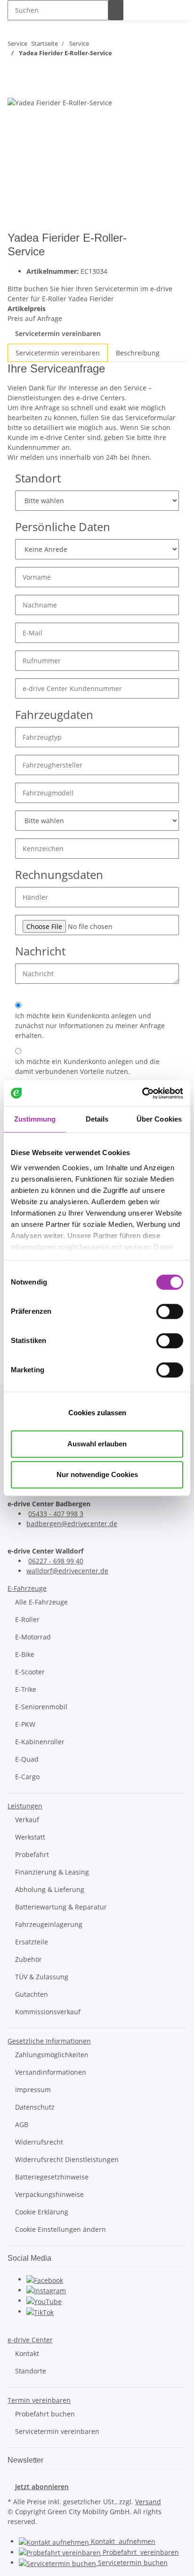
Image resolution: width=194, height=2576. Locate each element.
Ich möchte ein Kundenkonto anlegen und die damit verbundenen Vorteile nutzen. (87, 1066)
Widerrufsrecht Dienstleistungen (67, 2159)
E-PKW (25, 1724)
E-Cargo (27, 1777)
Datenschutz (35, 2107)
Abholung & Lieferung (50, 1889)
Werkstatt (30, 1837)
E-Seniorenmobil (41, 1707)
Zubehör (28, 1959)
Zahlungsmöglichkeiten (52, 2055)
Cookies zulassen (97, 1413)
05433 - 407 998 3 (56, 1514)
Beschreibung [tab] (138, 353)
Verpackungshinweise (49, 2194)
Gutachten (32, 1994)
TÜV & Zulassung (42, 1977)
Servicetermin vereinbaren (58, 334)
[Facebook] (45, 2279)
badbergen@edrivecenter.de (72, 1524)
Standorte (31, 2371)
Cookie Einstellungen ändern (61, 2229)
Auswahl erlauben (97, 1444)
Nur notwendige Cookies (97, 1474)
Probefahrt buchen (45, 2414)
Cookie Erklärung (42, 2212)
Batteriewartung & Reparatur (61, 1907)
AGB (22, 2124)
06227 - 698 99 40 (56, 1561)
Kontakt (27, 2353)
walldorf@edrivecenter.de (67, 1571)
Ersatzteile (32, 1942)
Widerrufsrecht (39, 2142)
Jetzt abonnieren (42, 2487)
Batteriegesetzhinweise (52, 2177)
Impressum (33, 2090)
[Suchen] (116, 10)
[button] (27, 1588)
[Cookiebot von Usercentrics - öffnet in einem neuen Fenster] (142, 1093)
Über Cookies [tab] (159, 1119)
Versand (148, 2502)
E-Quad (27, 1759)
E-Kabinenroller (40, 1742)
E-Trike (26, 1689)
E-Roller (27, 1619)
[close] (15, 87)
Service (132, 2563)
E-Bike (25, 1654)
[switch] (170, 1311)
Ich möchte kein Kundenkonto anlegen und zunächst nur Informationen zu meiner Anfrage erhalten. (90, 1026)
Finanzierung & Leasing (52, 1872)
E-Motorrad (33, 1637)
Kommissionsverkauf (48, 2012)
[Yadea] (170, 247)
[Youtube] (44, 2301)
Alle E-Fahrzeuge (41, 1602)
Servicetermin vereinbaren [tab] (58, 353)
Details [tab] (97, 1119)
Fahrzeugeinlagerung (49, 1924)
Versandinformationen (51, 2072)
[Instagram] (46, 2290)
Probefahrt (32, 1854)
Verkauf (27, 1820)
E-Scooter (30, 1672)
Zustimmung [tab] (35, 1119)
